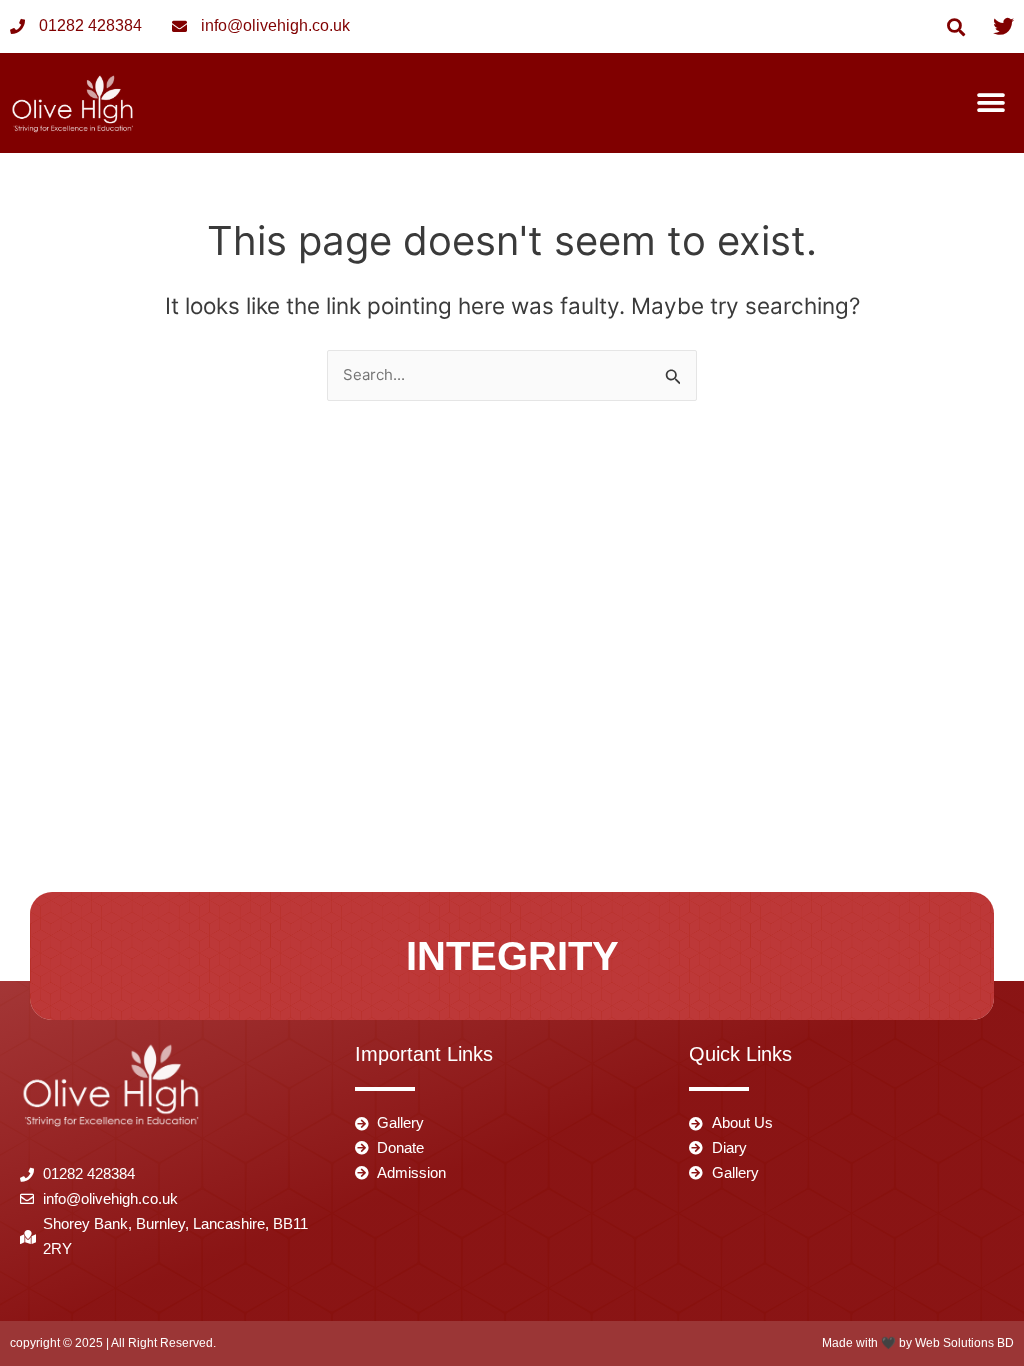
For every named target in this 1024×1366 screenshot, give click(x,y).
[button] (956, 26)
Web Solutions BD (964, 1343)
